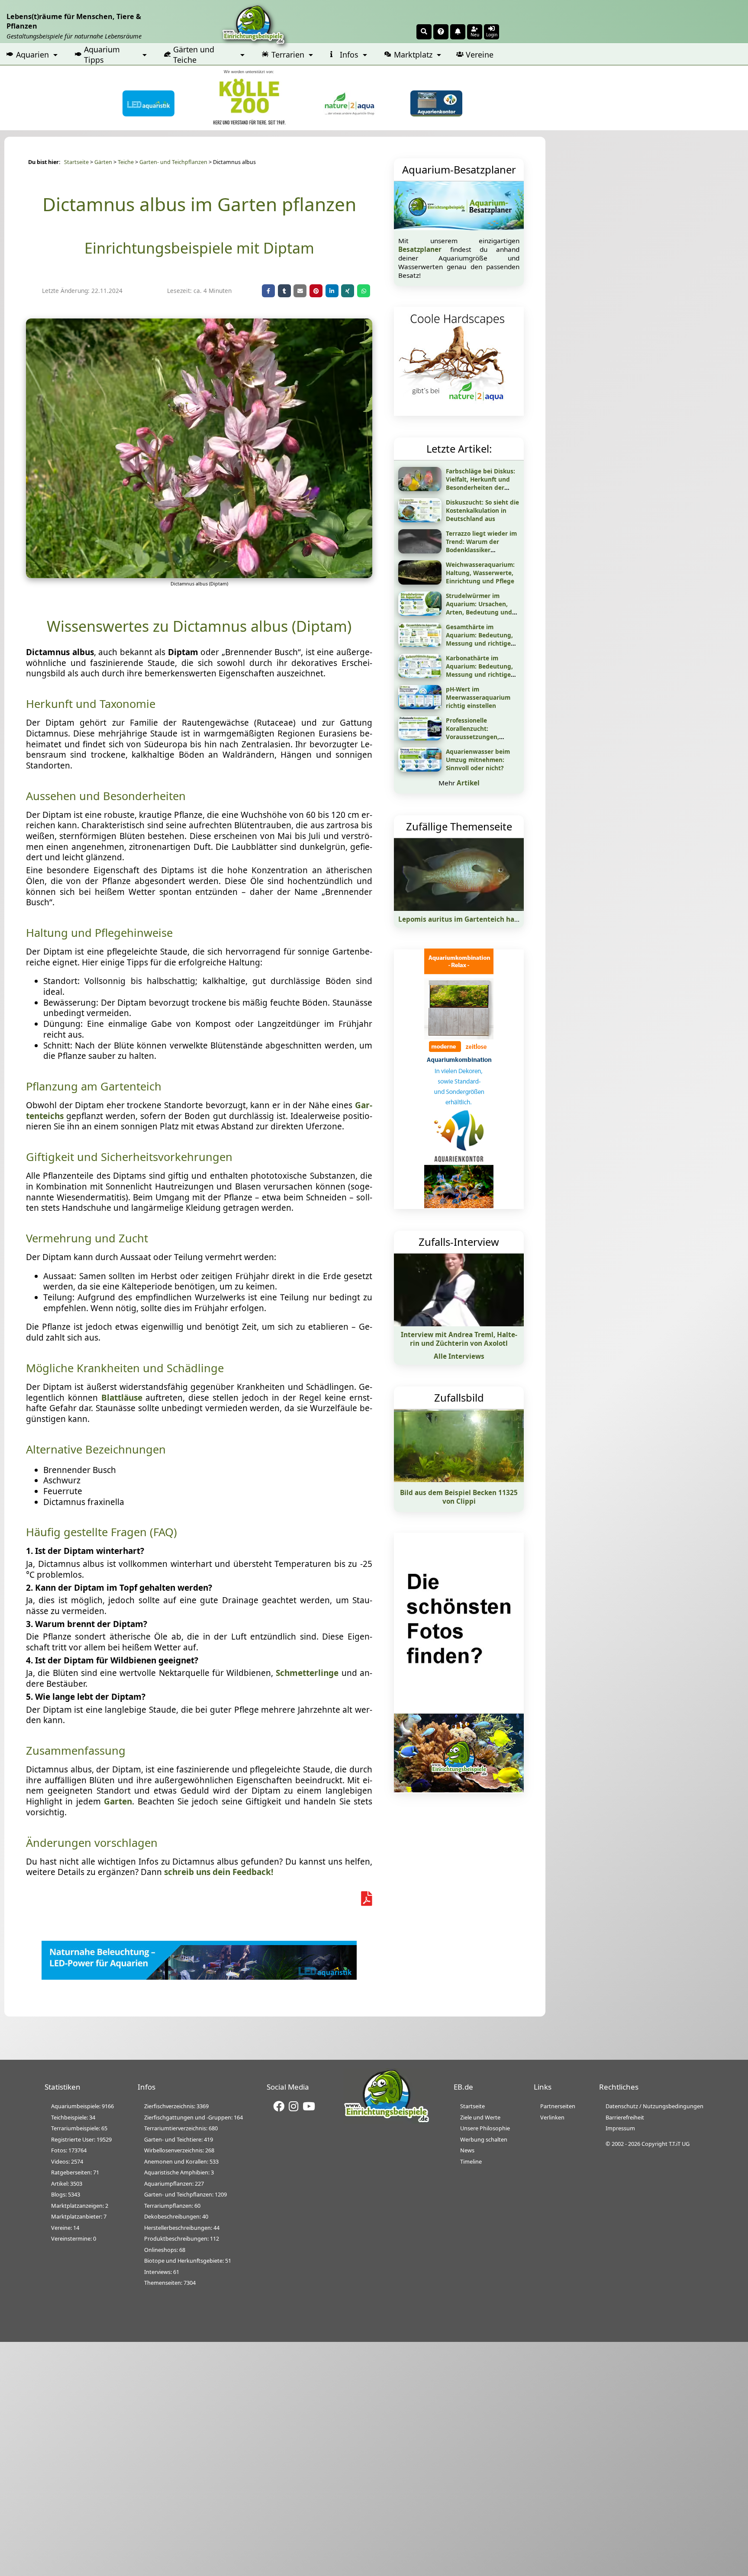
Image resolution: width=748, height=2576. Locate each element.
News (467, 2150)
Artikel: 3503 (67, 2184)
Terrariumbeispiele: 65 (79, 2128)
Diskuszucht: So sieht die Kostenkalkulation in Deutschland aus (482, 510)
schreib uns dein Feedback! (219, 1872)
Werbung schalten (484, 2139)
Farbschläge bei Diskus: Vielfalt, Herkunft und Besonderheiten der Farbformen (480, 483)
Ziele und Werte (480, 2117)
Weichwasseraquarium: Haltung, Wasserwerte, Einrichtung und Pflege (480, 573)
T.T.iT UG (679, 2144)
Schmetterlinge (307, 1673)
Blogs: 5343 (66, 2194)
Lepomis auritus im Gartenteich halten (463, 919)
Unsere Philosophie (485, 2128)
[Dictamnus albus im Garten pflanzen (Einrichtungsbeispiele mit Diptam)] (199, 575)
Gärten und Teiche (194, 55)
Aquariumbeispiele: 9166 (82, 2106)
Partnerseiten (558, 2106)
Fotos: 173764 (69, 2150)
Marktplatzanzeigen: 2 (80, 2206)
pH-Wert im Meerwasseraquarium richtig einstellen (478, 697)
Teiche (126, 162)
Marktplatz (413, 55)
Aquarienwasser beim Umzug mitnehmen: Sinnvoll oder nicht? (478, 760)
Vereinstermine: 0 (74, 2238)
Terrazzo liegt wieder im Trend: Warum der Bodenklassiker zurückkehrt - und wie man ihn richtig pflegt (481, 550)
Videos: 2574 (67, 2161)
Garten (118, 1801)
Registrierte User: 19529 (81, 2139)
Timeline (471, 2161)
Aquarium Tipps (102, 55)
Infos (349, 55)
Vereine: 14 (65, 2228)
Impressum (620, 2128)
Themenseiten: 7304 (170, 2283)
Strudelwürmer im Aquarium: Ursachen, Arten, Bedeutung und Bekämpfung (479, 608)
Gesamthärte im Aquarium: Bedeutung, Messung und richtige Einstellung (479, 639)
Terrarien (288, 55)
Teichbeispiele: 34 (73, 2117)
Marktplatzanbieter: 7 (79, 2216)
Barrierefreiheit (625, 2117)
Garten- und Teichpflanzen (173, 162)
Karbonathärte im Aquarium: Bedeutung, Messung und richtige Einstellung (479, 670)
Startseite (76, 162)
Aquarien (32, 55)
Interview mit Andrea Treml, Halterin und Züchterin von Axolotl (459, 1339)
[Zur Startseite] (387, 2121)
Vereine (480, 55)
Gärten (103, 162)
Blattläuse (122, 1398)
